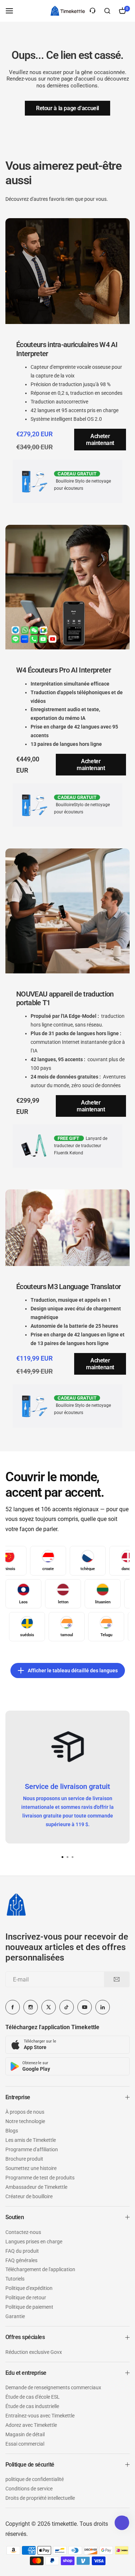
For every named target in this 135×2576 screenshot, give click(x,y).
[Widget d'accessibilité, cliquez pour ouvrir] (122, 2523)
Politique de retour (26, 2298)
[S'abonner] (117, 1979)
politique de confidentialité (35, 2479)
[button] (73, 1857)
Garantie (15, 2316)
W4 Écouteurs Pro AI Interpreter (64, 670)
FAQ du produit (22, 2251)
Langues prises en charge (34, 2242)
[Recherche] (107, 11)
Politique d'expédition (29, 2288)
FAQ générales (21, 2260)
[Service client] (93, 11)
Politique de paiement (29, 2307)
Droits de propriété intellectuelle (40, 2498)
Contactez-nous (23, 2232)
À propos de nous (25, 2112)
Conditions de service (29, 2489)
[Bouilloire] (68, 11)
